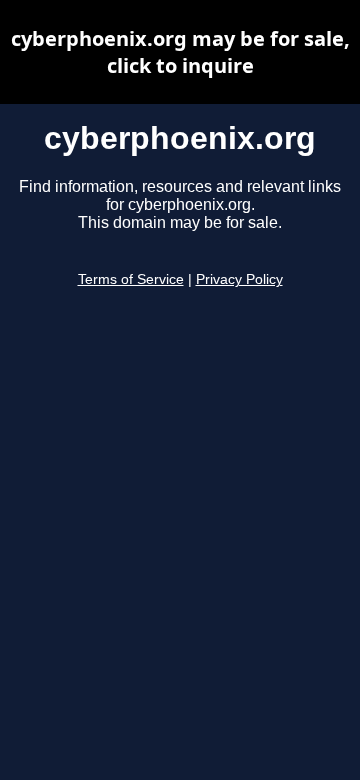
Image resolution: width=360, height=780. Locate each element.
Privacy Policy (239, 279)
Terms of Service (131, 279)
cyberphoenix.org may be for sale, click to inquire (180, 52)
